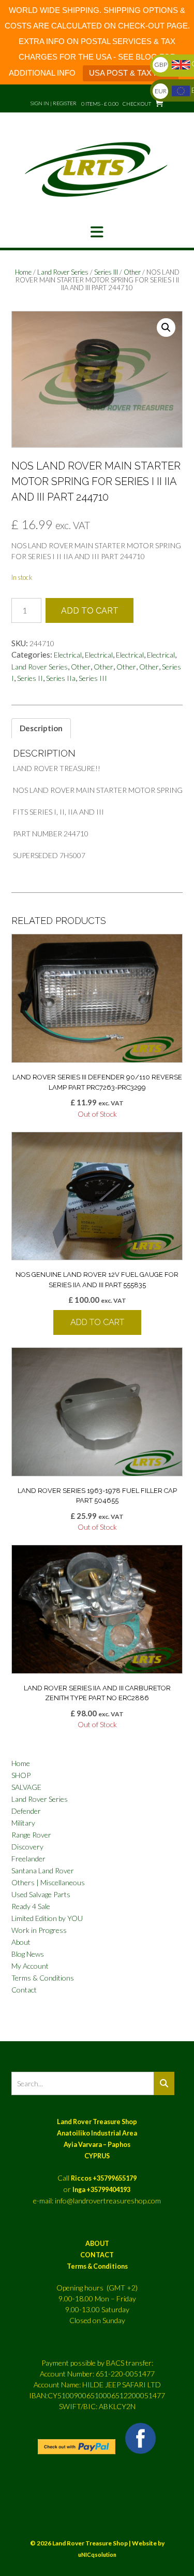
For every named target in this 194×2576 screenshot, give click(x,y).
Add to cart (90, 611)
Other (132, 272)
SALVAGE (26, 1787)
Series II (30, 678)
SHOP (21, 1775)
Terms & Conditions (43, 1978)
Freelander (28, 1859)
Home (23, 272)
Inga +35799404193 (101, 2190)
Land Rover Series (63, 272)
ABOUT (97, 2244)
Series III (106, 272)
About (21, 1942)
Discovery (27, 1847)
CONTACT (97, 2255)
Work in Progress (39, 1930)
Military (23, 1823)
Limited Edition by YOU (47, 1918)
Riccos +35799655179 (104, 2178)
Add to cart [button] (97, 1322)
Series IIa (61, 678)
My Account (30, 1966)
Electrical (68, 655)
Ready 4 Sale (31, 1906)
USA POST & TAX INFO (131, 73)
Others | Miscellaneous (48, 1882)
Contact (24, 1990)
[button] (97, 232)
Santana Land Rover (43, 1870)
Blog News (28, 1954)
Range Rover (31, 1835)
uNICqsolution (97, 2554)
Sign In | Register (54, 103)
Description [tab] (41, 728)
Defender (26, 1811)
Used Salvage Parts (41, 1894)
